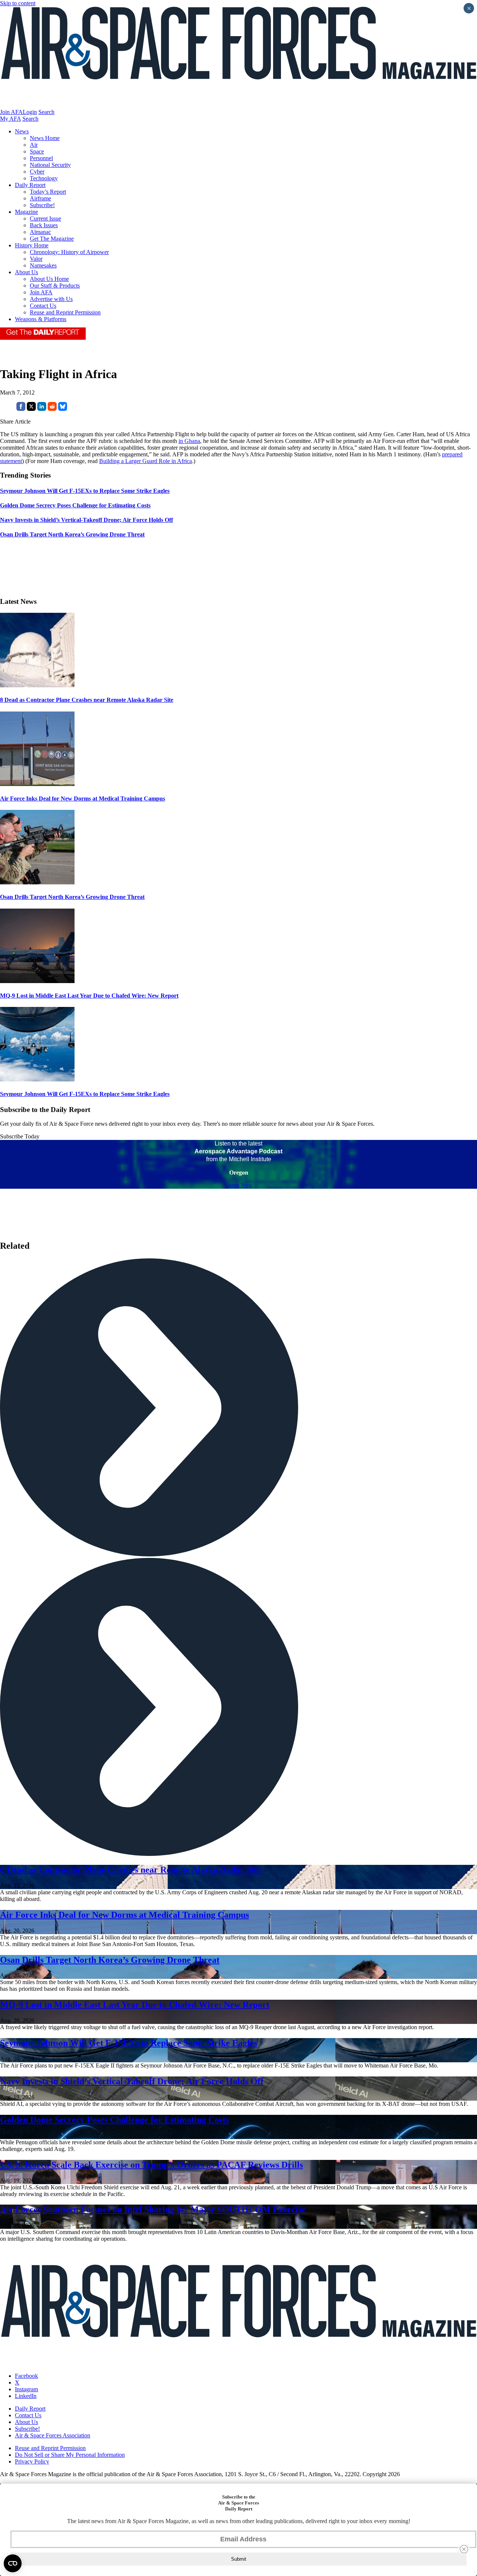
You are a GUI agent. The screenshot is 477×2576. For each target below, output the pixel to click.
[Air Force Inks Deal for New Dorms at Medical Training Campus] (37, 784)
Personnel (41, 158)
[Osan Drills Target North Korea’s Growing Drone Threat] (37, 882)
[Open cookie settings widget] (13, 2563)
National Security (50, 165)
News (22, 131)
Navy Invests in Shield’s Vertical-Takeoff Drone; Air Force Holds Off (132, 2081)
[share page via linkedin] (42, 409)
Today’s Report (48, 192)
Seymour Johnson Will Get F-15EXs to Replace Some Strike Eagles (85, 1094)
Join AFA (11, 112)
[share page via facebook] (21, 409)
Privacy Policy (32, 2461)
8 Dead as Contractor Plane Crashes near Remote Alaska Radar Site (87, 700)
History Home (32, 245)
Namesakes (43, 265)
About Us (26, 272)
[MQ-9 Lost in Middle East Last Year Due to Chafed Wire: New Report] (37, 981)
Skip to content (18, 3)
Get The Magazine (52, 239)
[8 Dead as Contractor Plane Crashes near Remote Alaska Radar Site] (37, 685)
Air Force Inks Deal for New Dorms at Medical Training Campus (83, 799)
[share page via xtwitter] (31, 409)
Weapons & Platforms (41, 319)
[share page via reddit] (52, 409)
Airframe (40, 198)
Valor (36, 259)
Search (46, 112)
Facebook (26, 2376)
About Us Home (49, 279)
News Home (45, 138)
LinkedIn (26, 2396)
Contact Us (43, 306)
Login (30, 112)
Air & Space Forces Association (53, 2435)
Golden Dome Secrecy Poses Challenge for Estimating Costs (114, 2120)
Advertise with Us (51, 299)
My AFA (10, 119)
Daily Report (30, 185)
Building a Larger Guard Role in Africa (146, 461)
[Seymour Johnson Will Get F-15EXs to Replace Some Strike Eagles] (37, 1079)
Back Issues (44, 225)
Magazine (26, 212)
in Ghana (189, 441)
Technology (44, 178)
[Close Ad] (464, 2549)
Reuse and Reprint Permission (65, 312)
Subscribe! (42, 205)
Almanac (40, 232)
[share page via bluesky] (63, 409)
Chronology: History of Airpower (69, 252)
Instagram (26, 2389)
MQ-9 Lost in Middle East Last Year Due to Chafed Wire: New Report (89, 996)
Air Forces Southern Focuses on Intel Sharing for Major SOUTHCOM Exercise (153, 2209)
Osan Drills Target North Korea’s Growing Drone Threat (72, 897)
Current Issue (45, 218)
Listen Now (239, 1185)
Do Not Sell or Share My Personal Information (70, 2455)
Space (37, 151)
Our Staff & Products (55, 286)
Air (34, 145)
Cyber (37, 172)
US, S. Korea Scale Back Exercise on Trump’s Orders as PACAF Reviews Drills (151, 2165)
